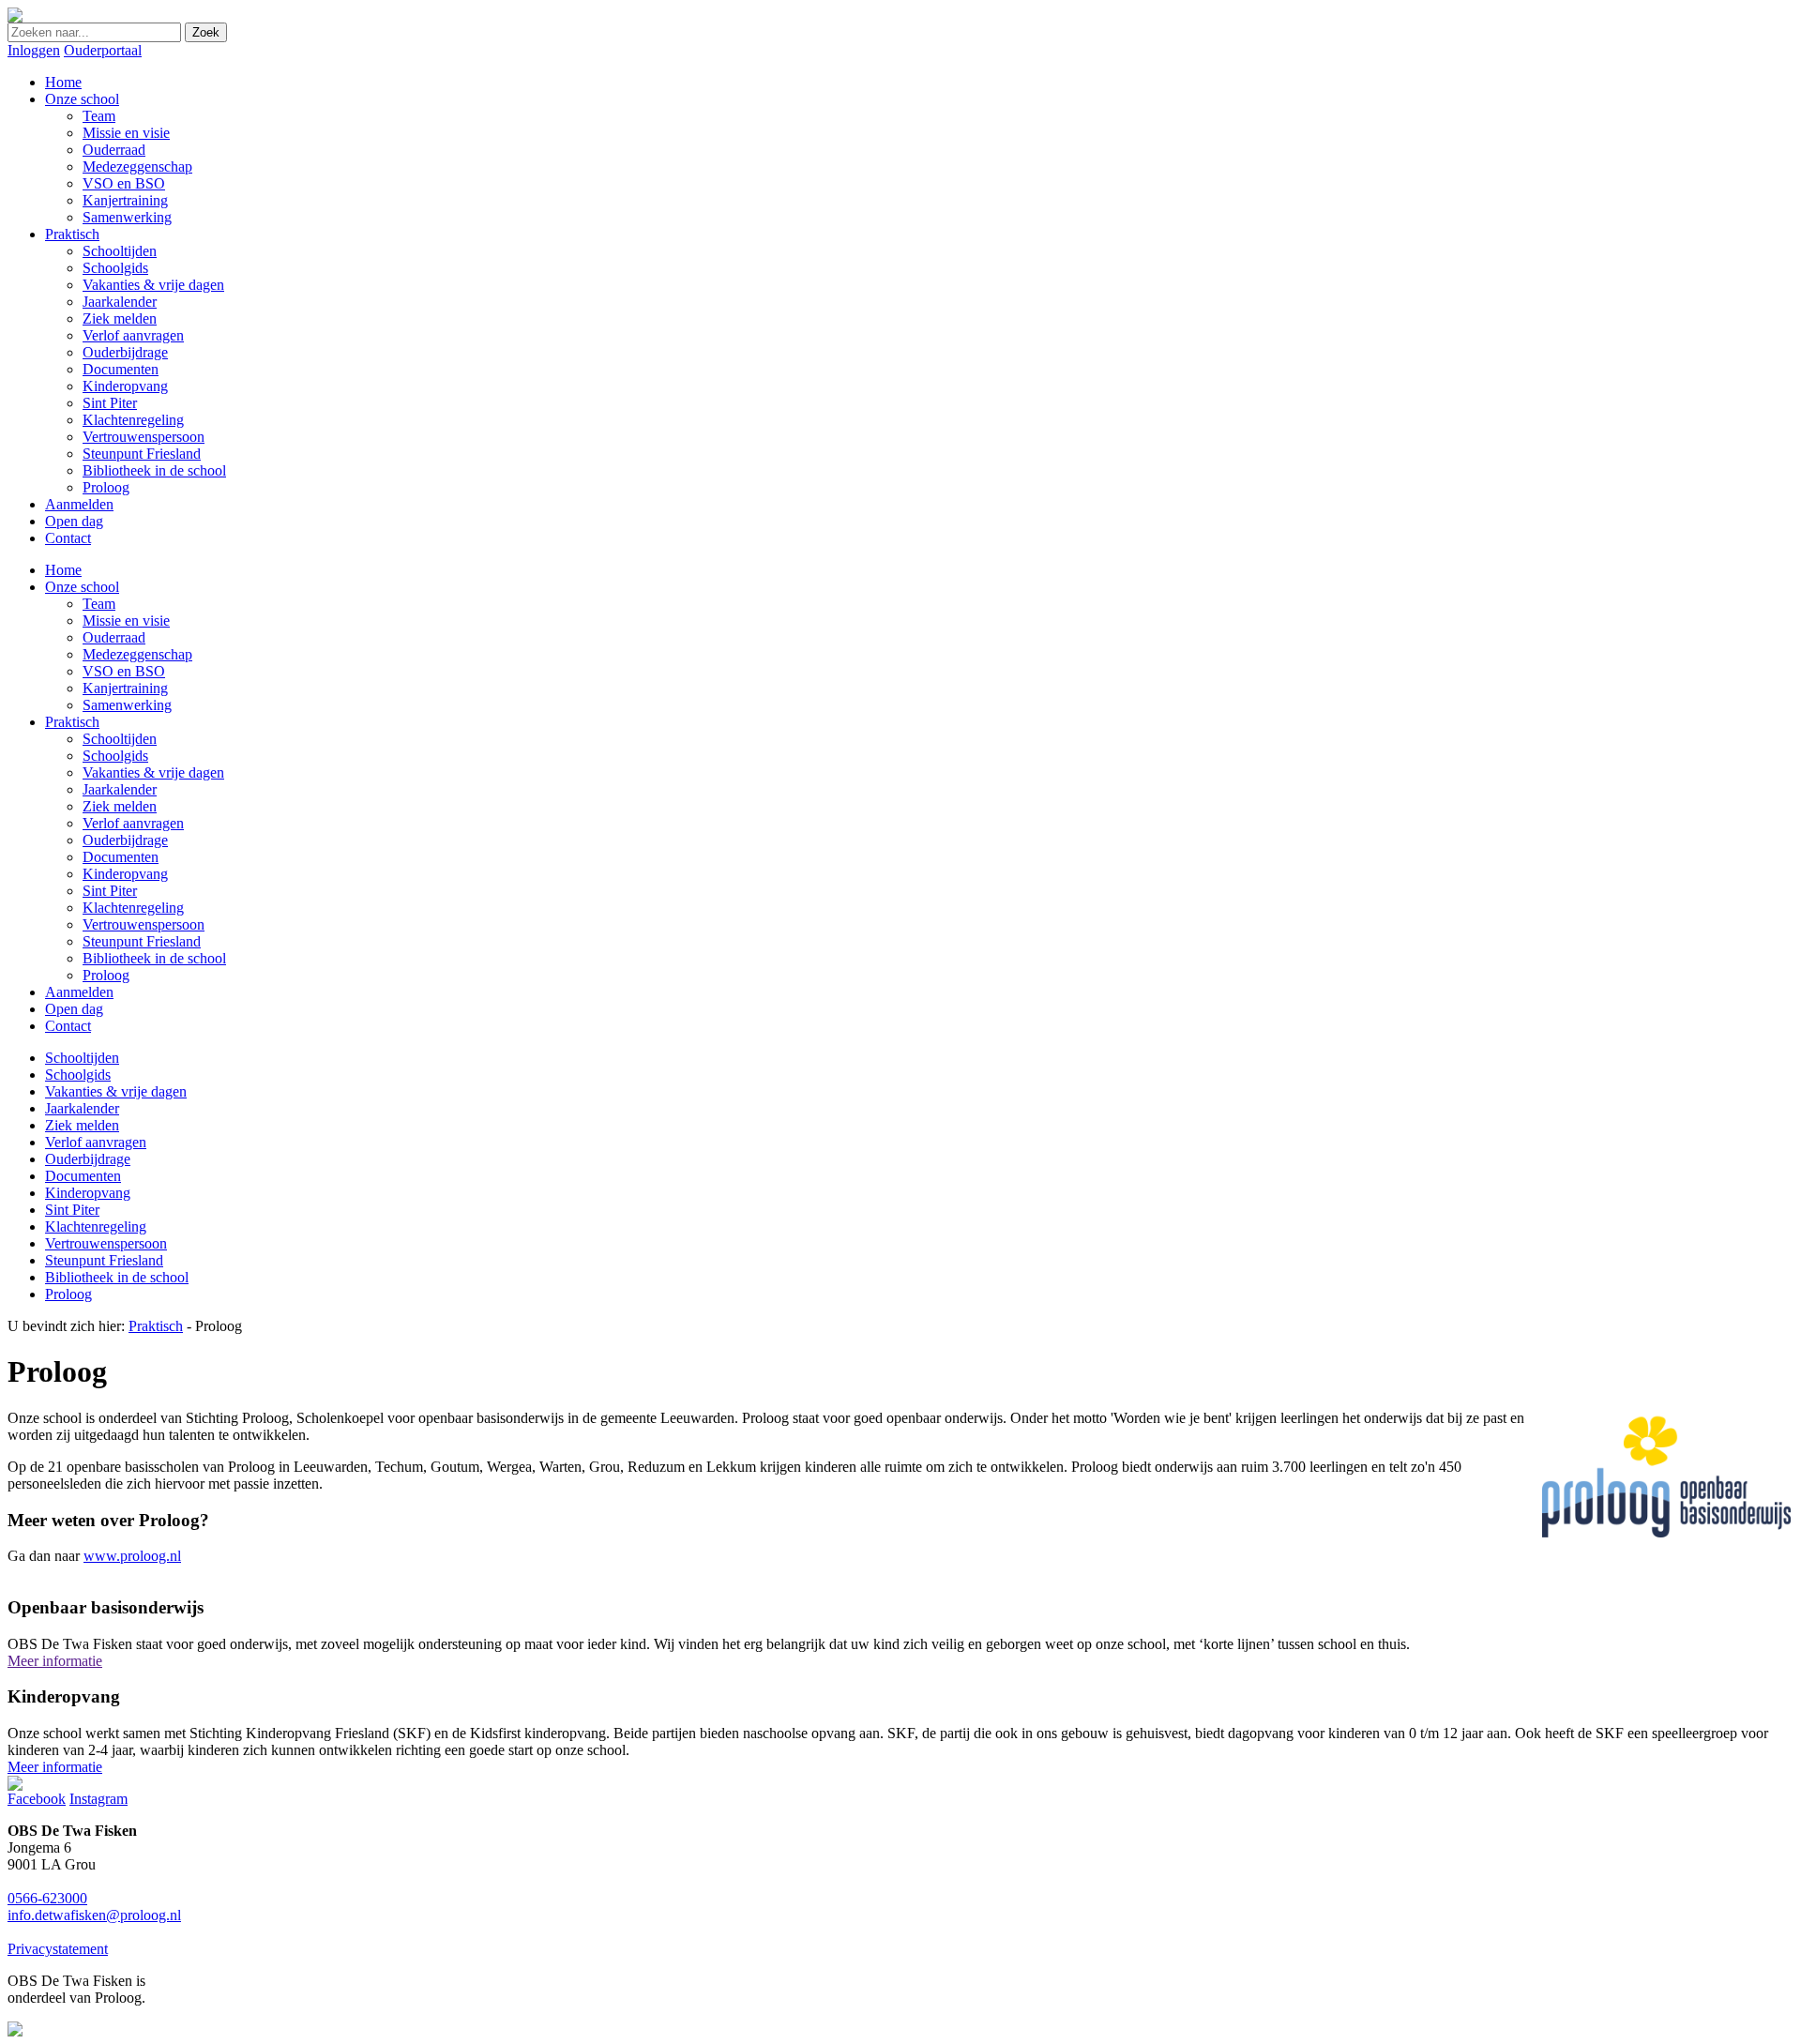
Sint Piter (110, 891)
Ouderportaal (103, 50)
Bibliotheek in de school (154, 958)
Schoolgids (115, 756)
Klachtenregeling (133, 908)
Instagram (98, 1799)
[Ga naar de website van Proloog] (15, 2031)
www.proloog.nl (132, 1556)
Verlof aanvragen (133, 823)
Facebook (37, 1799)
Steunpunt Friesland (142, 941)
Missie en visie (126, 621)
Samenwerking (127, 705)
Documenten (121, 857)
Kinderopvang (125, 874)
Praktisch (72, 722)
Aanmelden (79, 992)
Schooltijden (120, 739)
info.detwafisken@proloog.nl (94, 1915)
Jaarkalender (120, 789)
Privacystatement (58, 1949)
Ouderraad (114, 637)
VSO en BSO (124, 671)
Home (63, 570)
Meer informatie (55, 1661)
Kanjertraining (125, 688)
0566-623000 (47, 1898)
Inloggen (34, 50)
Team (99, 604)
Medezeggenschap (137, 654)
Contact (68, 1026)
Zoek (206, 32)
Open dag (74, 1009)
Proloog (106, 975)
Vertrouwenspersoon (144, 924)
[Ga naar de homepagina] (15, 17)
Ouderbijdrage (125, 840)
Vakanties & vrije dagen (153, 772)
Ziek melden (120, 806)
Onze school (82, 587)
